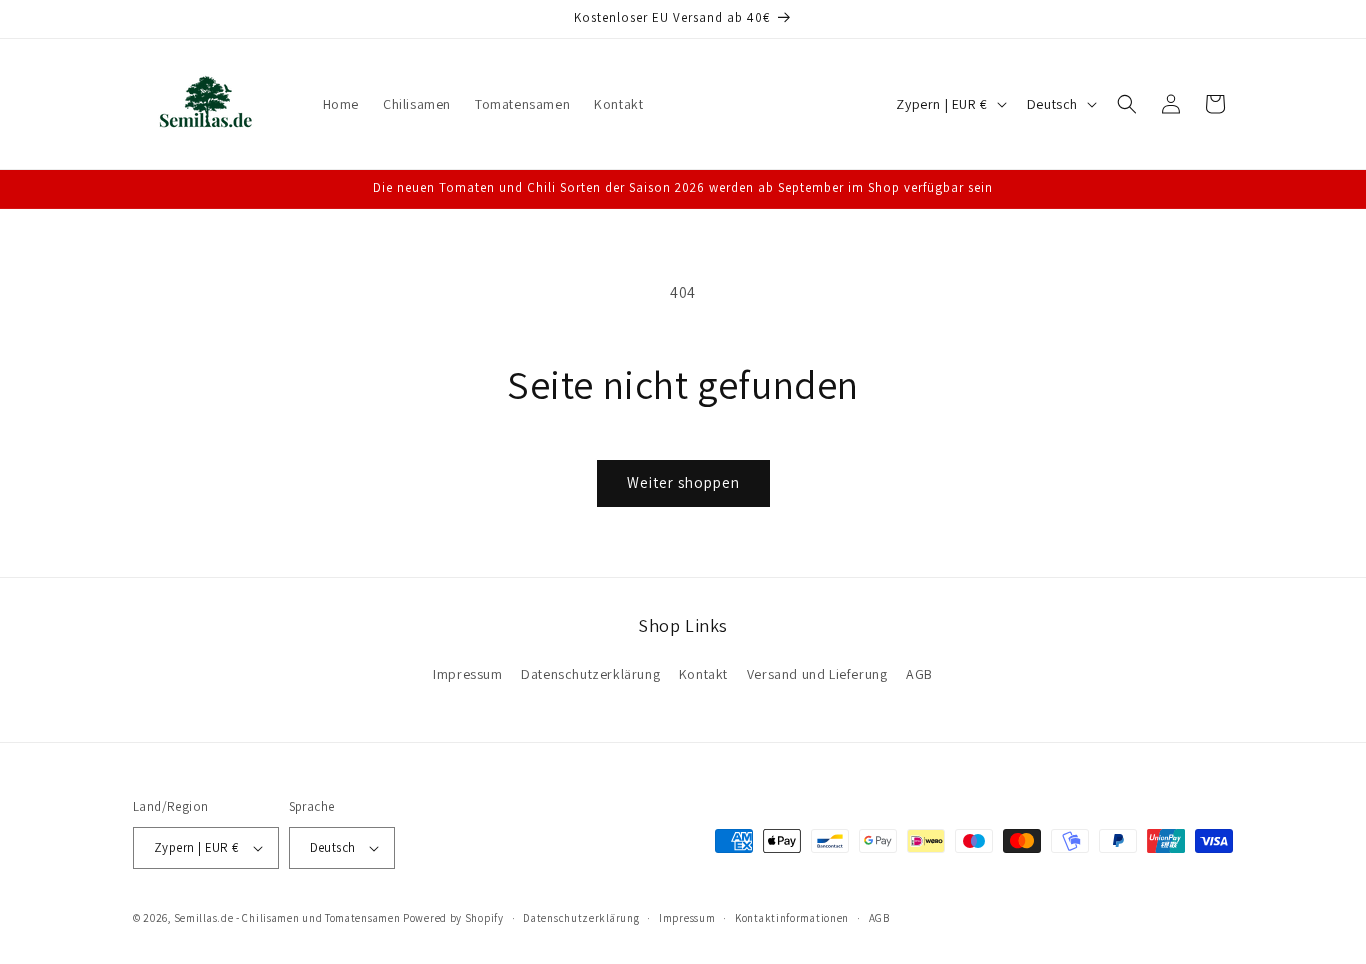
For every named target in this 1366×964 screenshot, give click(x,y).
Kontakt (703, 674)
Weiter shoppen (683, 482)
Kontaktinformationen (792, 918)
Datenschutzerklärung (590, 674)
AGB (919, 674)
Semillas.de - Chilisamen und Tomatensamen (287, 918)
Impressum (467, 674)
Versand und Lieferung (817, 674)
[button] (1127, 104)
